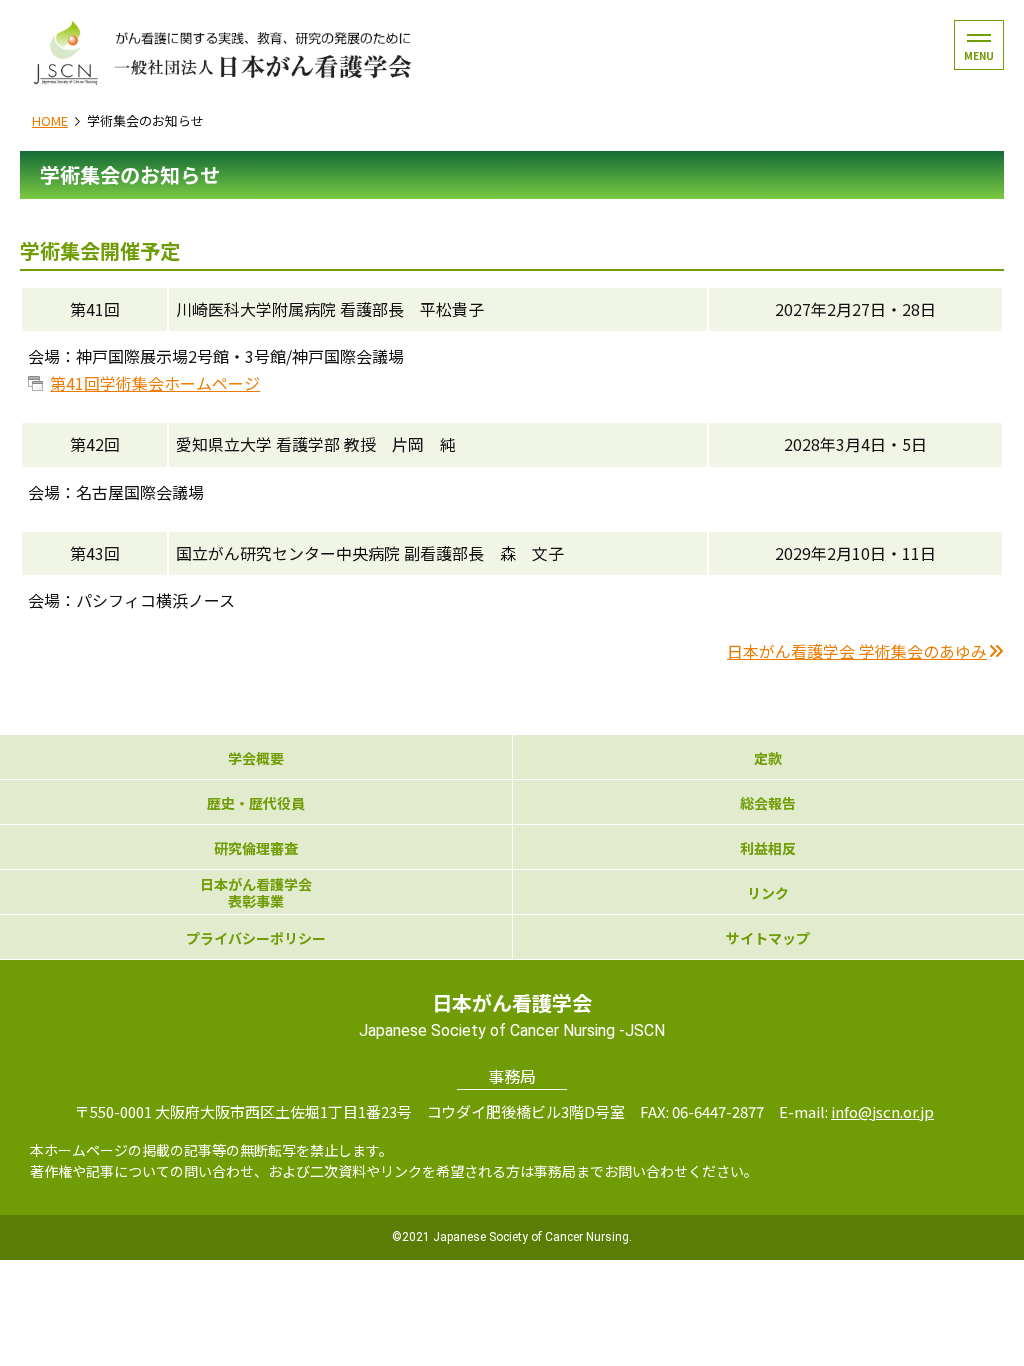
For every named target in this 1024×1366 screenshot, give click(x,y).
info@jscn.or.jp (882, 1111)
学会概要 (256, 758)
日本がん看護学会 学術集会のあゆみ (857, 651)
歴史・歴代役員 (256, 803)
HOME (50, 120)
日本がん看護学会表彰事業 (256, 893)
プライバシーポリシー (256, 938)
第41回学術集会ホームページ (155, 383)
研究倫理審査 (256, 848)
